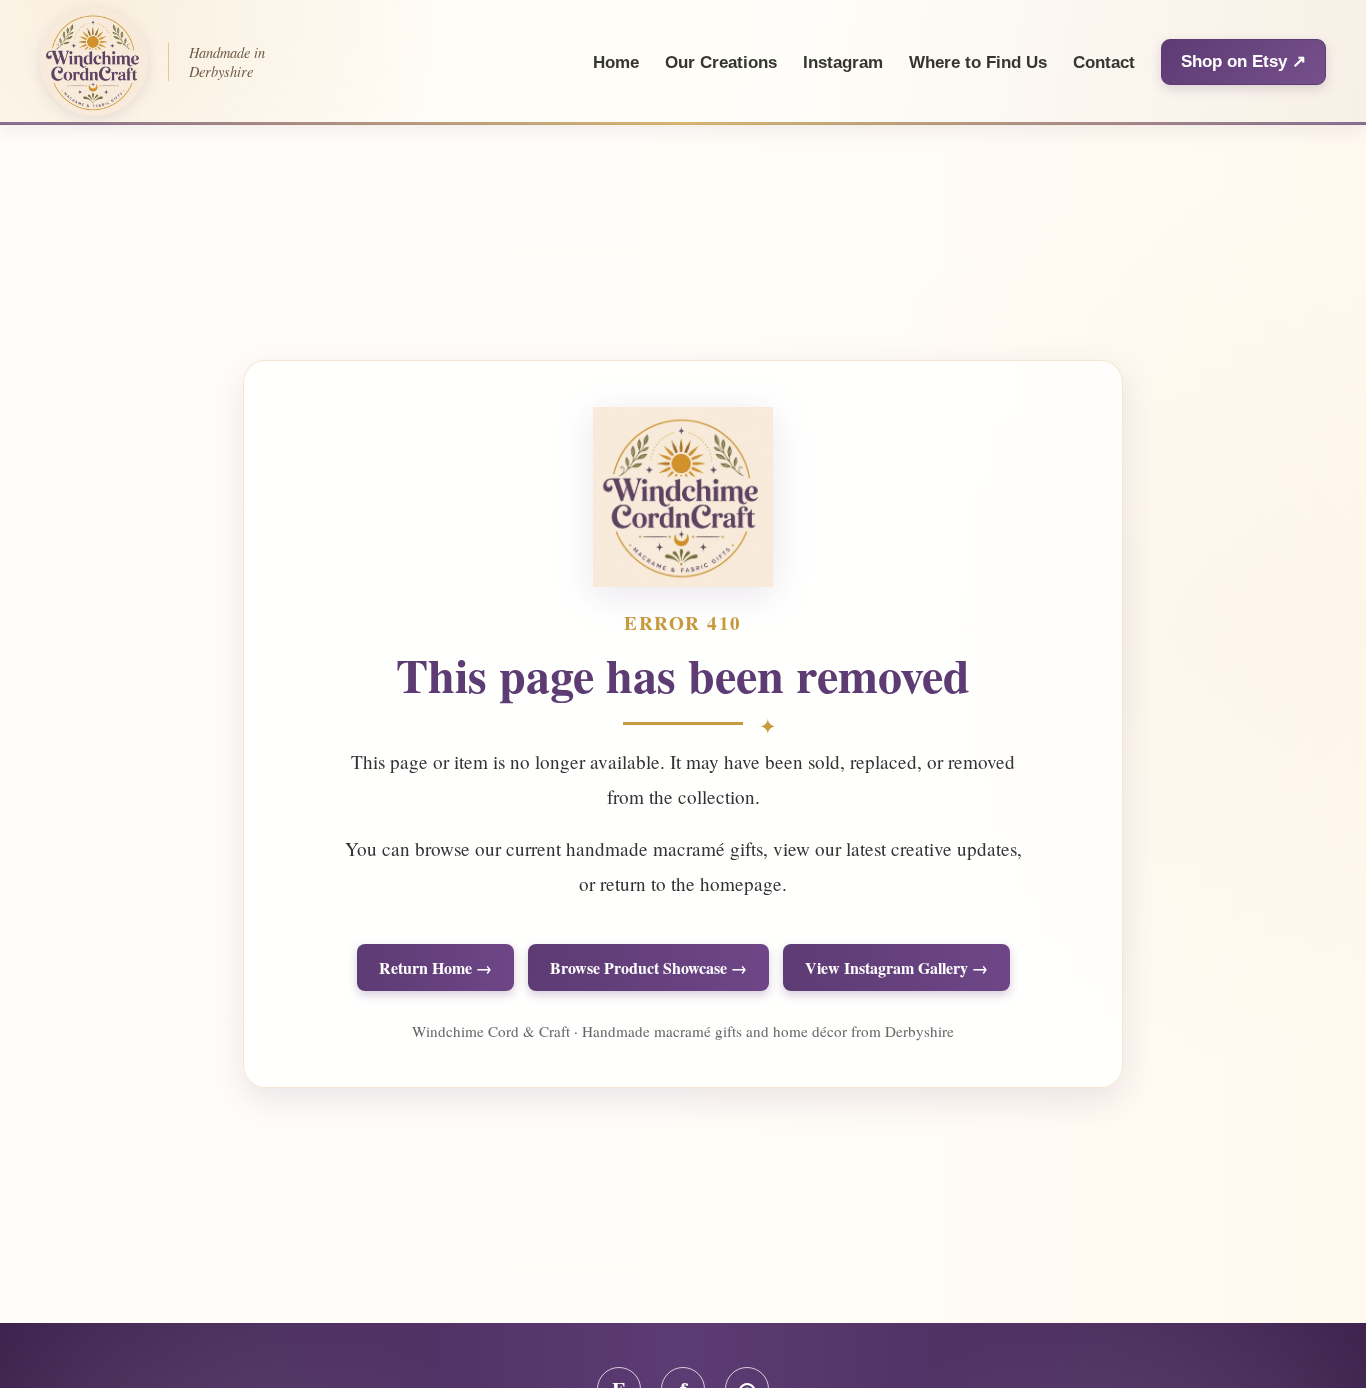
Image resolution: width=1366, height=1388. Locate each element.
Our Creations (721, 62)
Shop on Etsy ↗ (1243, 61)
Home (616, 62)
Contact (1104, 62)
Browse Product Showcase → (648, 967)
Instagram (843, 62)
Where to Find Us (978, 62)
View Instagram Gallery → (896, 967)
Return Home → (435, 967)
